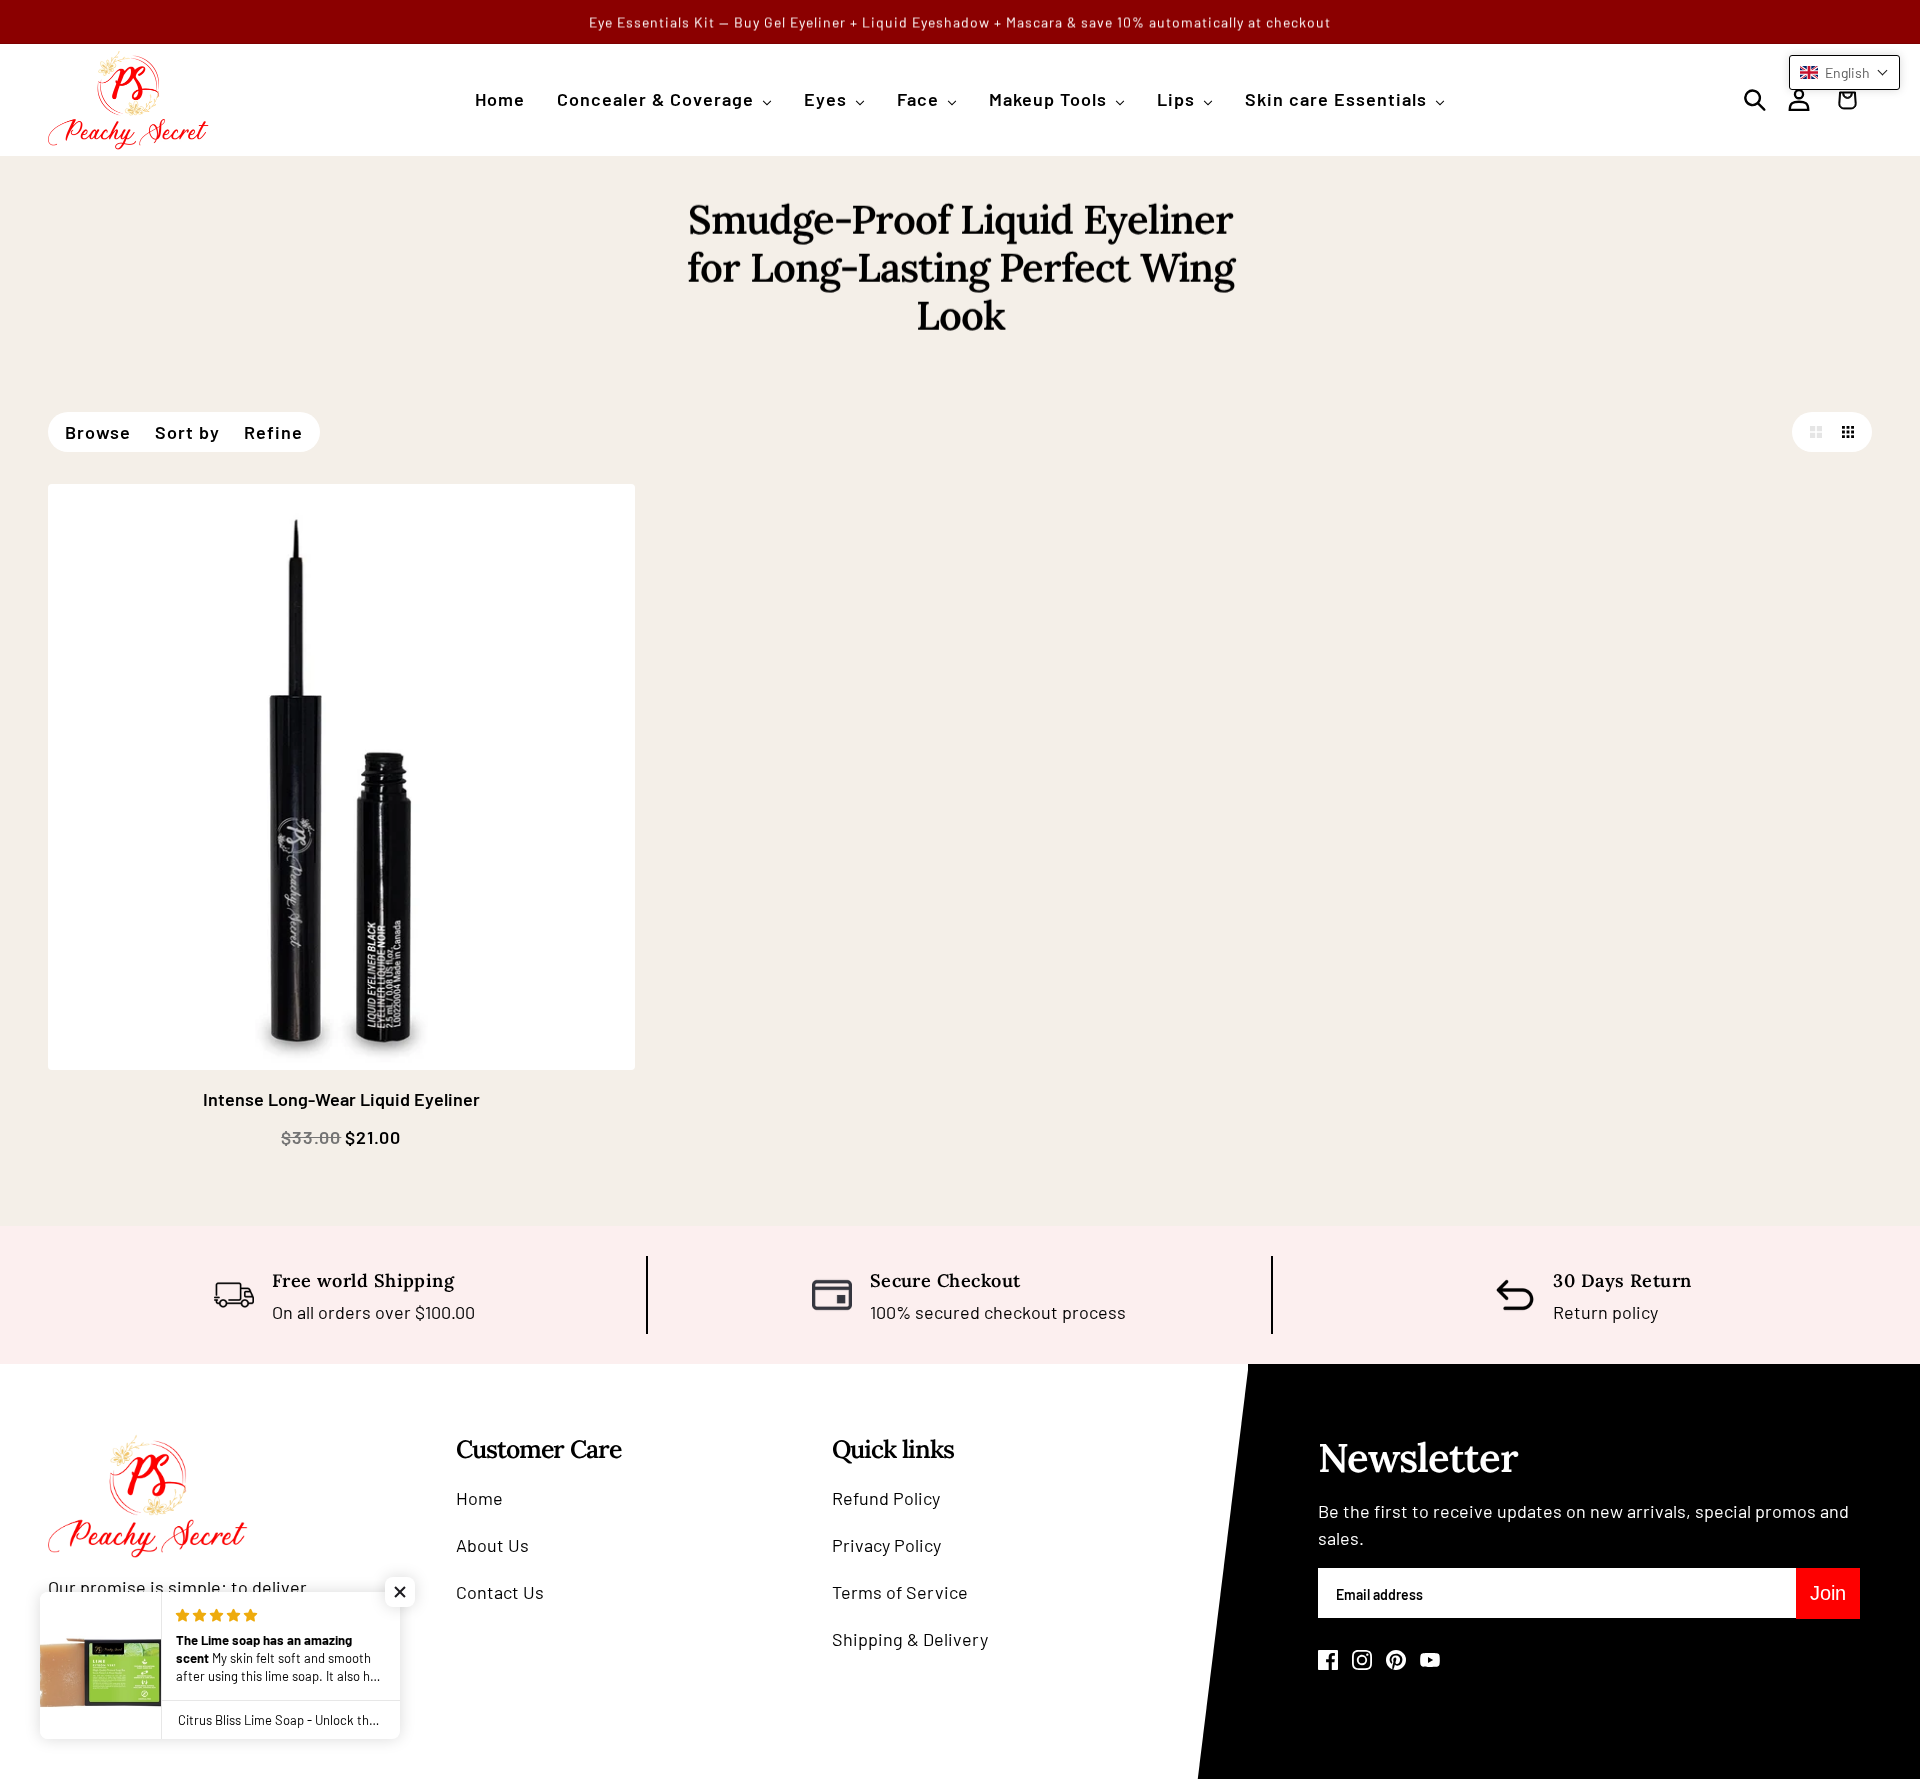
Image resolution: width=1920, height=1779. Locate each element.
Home (479, 1498)
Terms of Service (900, 1592)
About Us (492, 1545)
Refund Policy (886, 1498)
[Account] (1799, 100)
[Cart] (1852, 100)
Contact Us (500, 1592)
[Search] (1755, 100)
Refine (273, 432)
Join (1828, 1593)
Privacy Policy (886, 1545)
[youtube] (1430, 1660)
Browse (98, 432)
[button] (1812, 432)
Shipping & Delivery (910, 1639)
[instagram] (1362, 1660)
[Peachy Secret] (128, 100)
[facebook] (1328, 1660)
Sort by (187, 432)
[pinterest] (1396, 1660)
